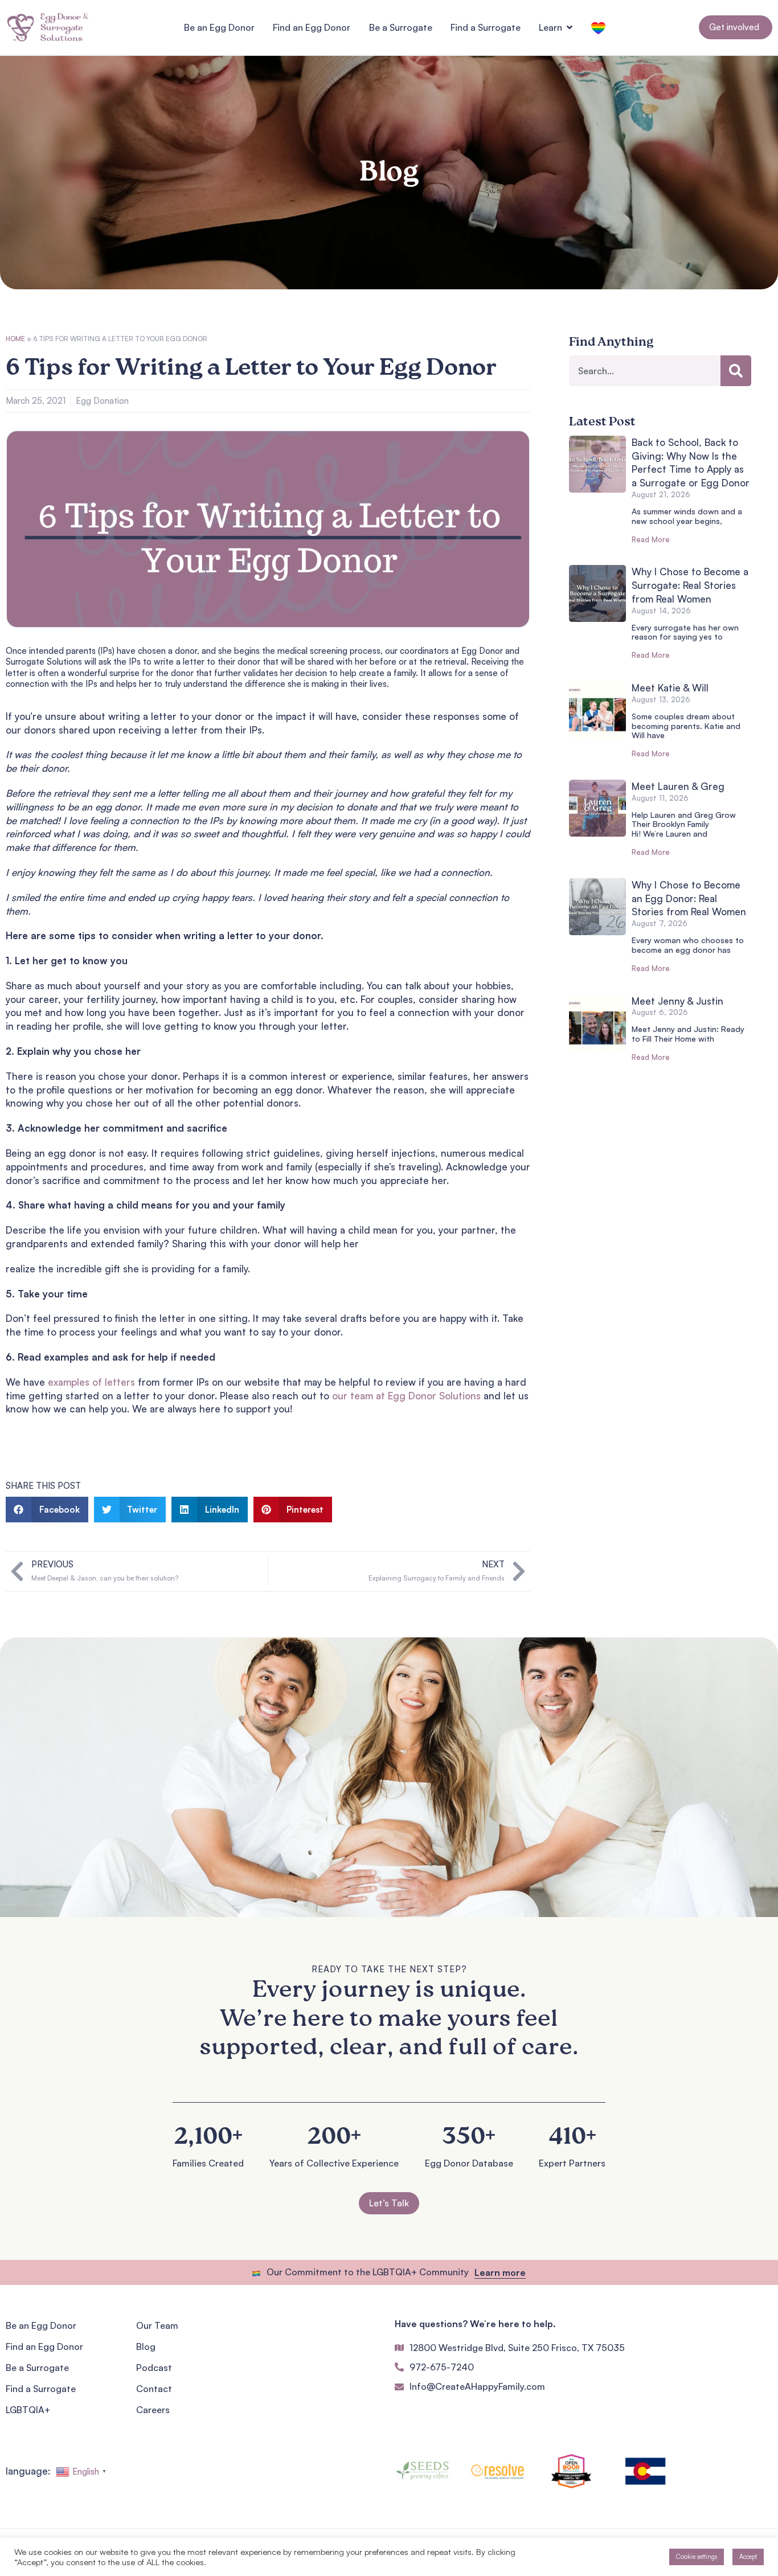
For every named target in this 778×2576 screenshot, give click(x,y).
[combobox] (645, 371)
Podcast (154, 2368)
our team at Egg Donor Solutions (406, 1396)
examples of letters (91, 1382)
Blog (146, 2346)
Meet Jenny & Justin (677, 1001)
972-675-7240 (442, 2367)
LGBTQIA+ (28, 2410)
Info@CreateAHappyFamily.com (477, 2386)
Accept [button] (748, 2557)
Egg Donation (102, 401)
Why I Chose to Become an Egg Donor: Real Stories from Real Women (689, 898)
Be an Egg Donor (41, 2325)
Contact (154, 2389)
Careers (153, 2410)
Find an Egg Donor (44, 2346)
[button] (47, 1510)
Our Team (157, 2325)
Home (15, 339)
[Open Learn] (570, 27)
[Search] (736, 371)
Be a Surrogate (37, 2368)
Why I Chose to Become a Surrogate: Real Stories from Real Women (690, 585)
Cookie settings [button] (697, 2557)
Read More (651, 539)
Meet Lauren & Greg (678, 786)
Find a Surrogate (41, 2389)
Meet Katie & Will (670, 688)
